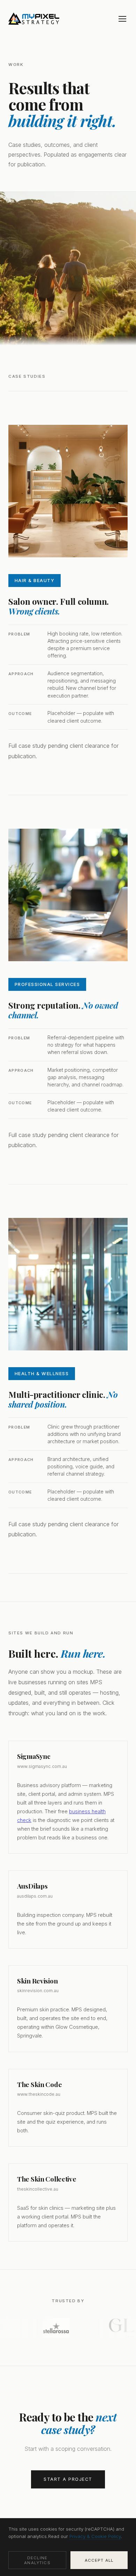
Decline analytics (37, 2560)
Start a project (68, 2479)
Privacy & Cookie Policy (95, 2536)
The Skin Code (39, 2084)
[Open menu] (122, 19)
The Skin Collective (47, 2179)
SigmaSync (34, 1756)
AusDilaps (32, 1886)
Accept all (99, 2560)
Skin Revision (37, 1981)
